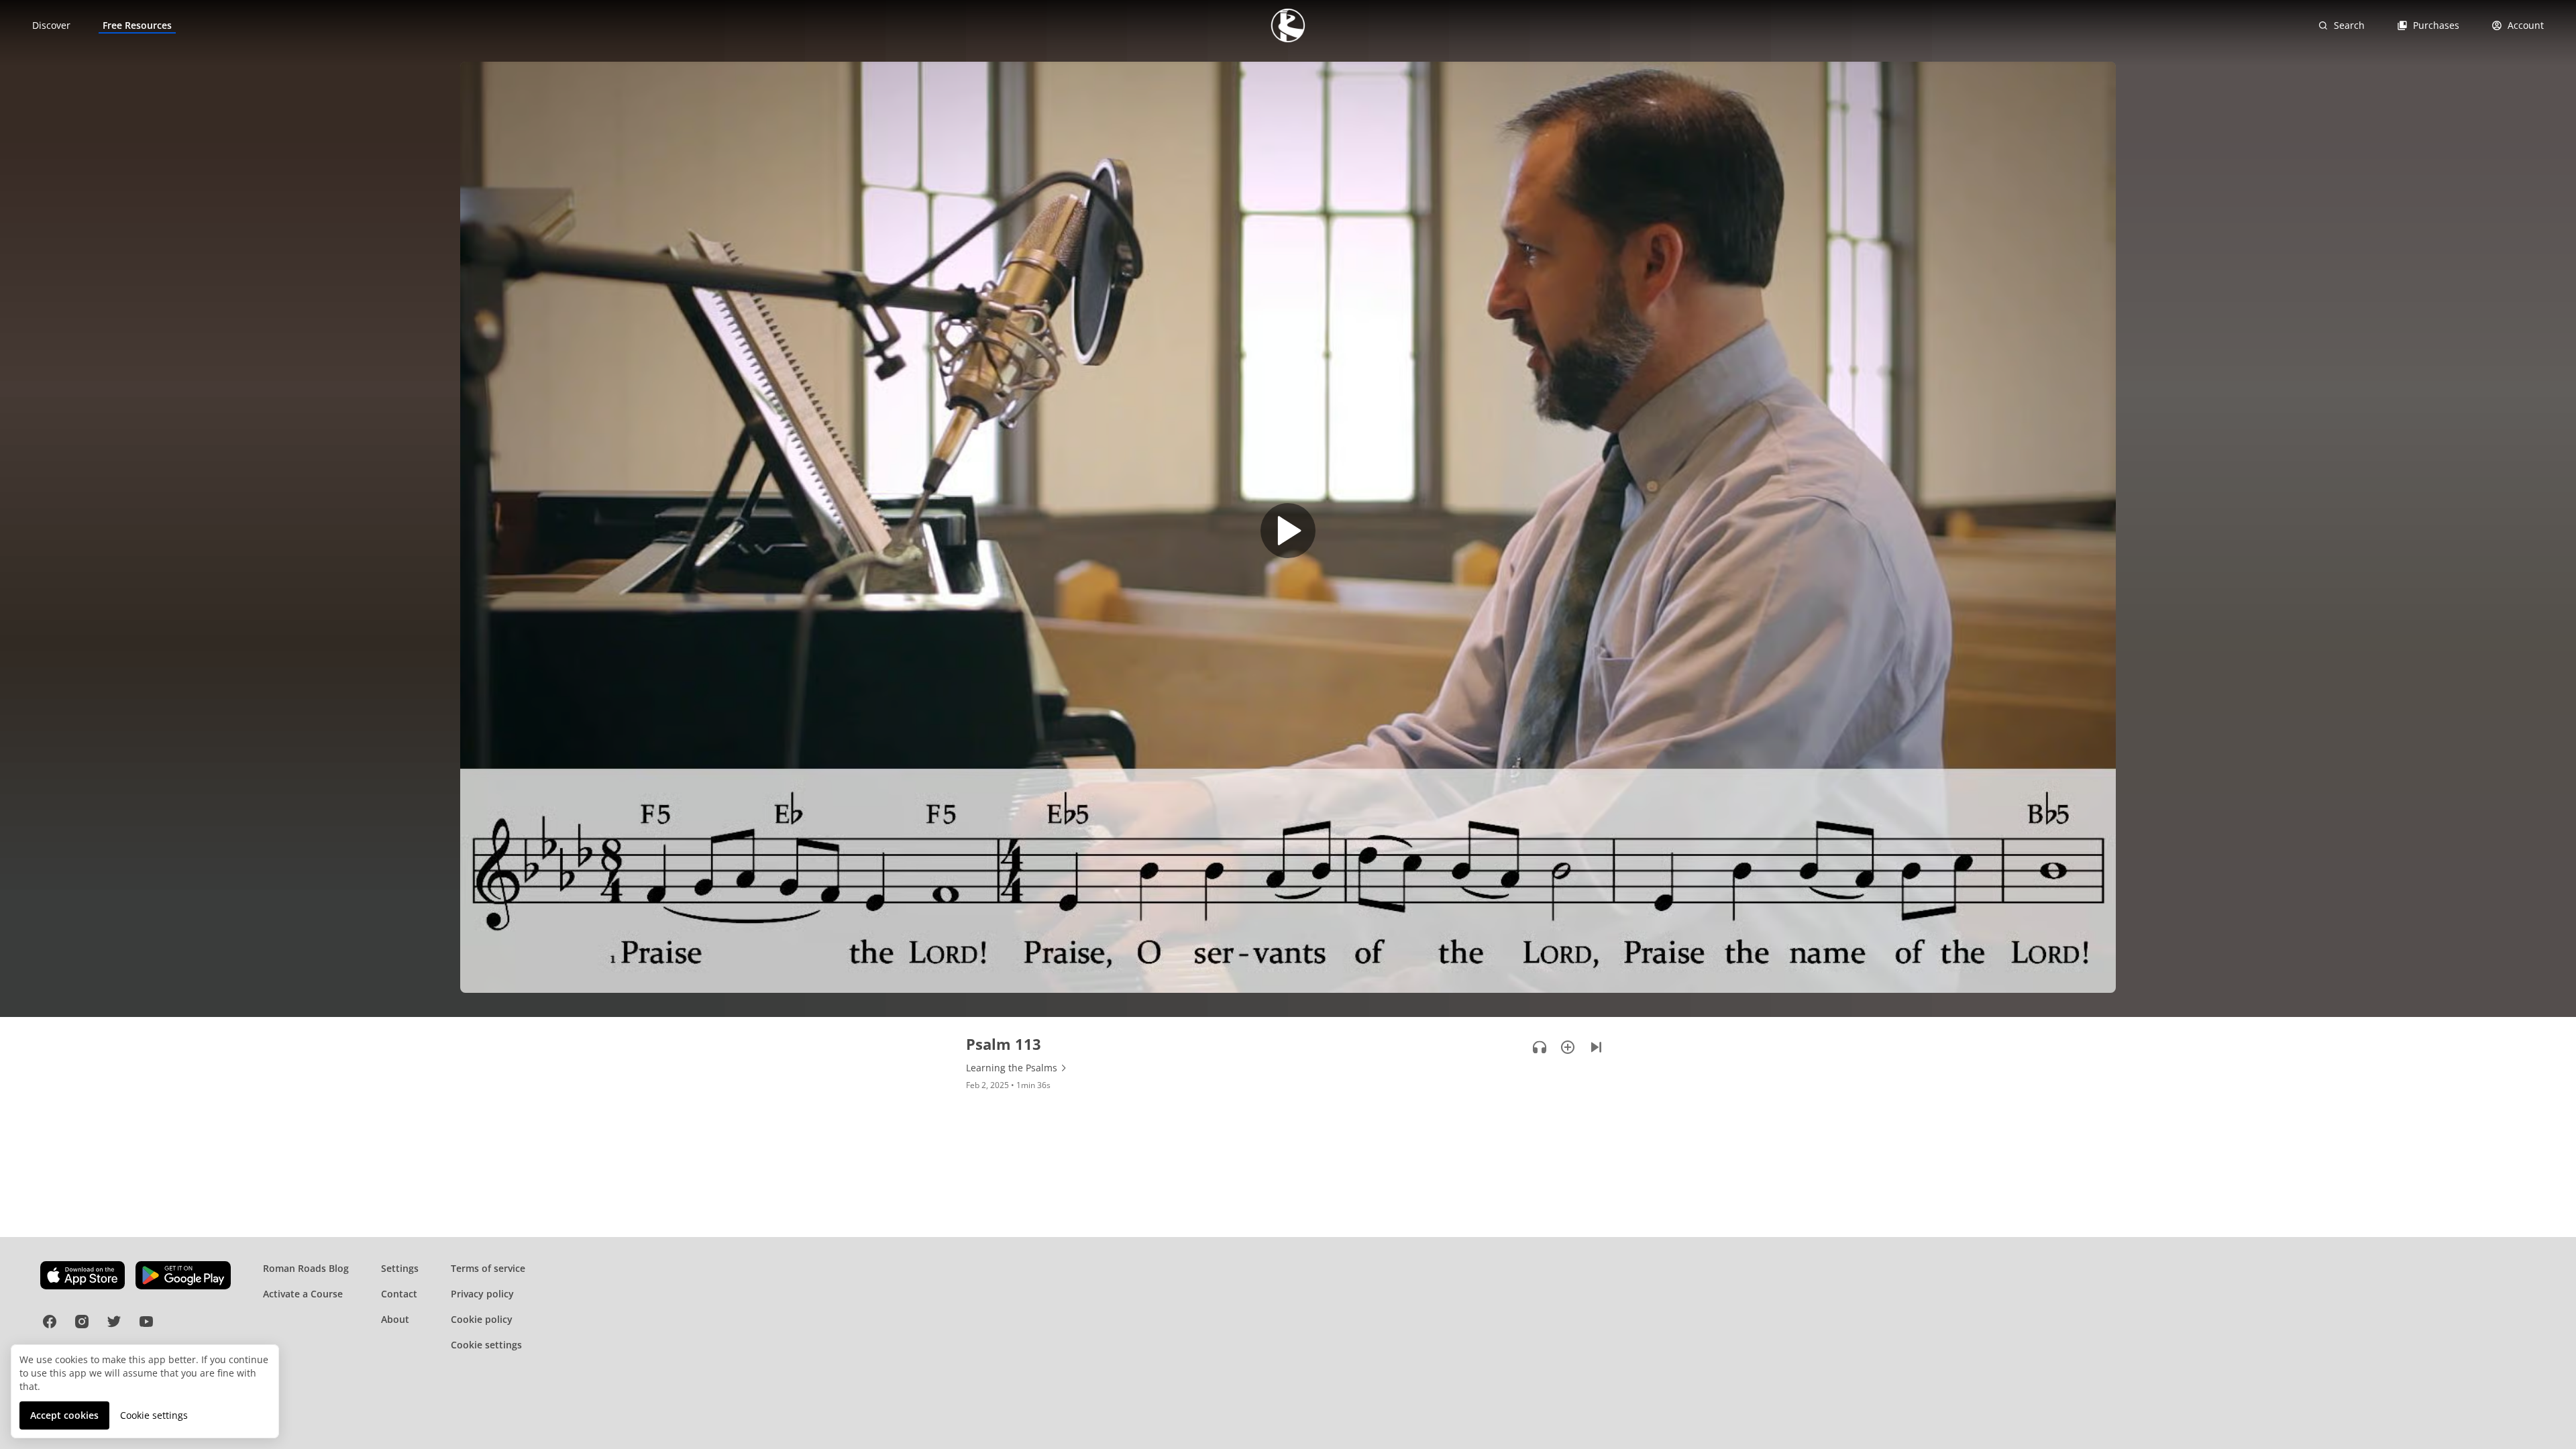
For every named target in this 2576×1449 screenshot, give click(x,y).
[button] (1288, 534)
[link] (51, 25)
